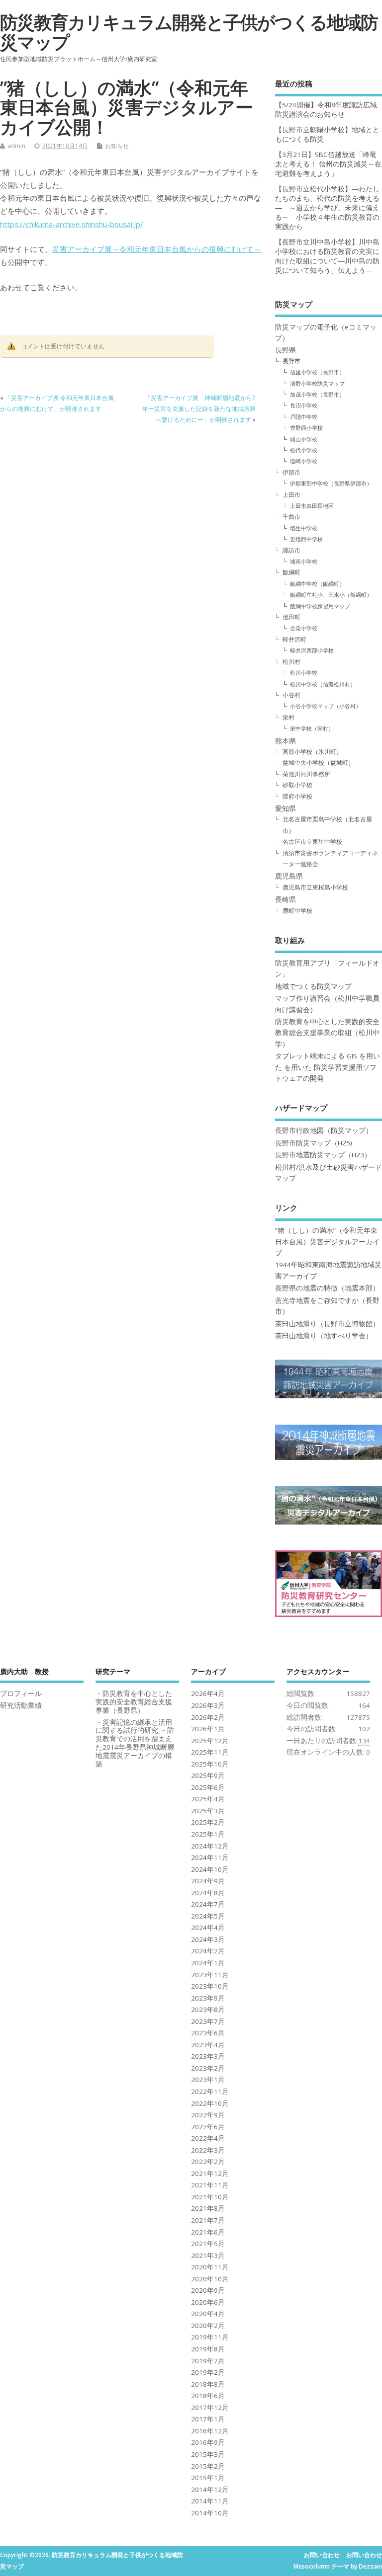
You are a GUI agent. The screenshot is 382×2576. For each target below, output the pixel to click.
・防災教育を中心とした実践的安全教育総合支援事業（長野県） (134, 1702)
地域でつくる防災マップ (313, 986)
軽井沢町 (294, 639)
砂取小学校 (297, 785)
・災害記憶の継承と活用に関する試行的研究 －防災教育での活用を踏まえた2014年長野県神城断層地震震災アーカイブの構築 (135, 1743)
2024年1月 (208, 1963)
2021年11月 (210, 2185)
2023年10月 (210, 1986)
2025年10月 (210, 1764)
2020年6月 (208, 2302)
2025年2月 (208, 1822)
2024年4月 (208, 1928)
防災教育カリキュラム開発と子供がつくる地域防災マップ (189, 32)
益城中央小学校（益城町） (318, 763)
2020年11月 (210, 2267)
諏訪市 (291, 550)
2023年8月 (208, 2010)
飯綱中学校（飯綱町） (317, 584)
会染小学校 (304, 628)
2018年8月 (208, 2384)
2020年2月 (208, 2326)
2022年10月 (210, 2103)
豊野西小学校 (306, 428)
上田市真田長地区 (312, 506)
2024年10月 (210, 1869)
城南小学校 (304, 561)
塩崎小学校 (304, 461)
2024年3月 (208, 1939)
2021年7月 (208, 2220)
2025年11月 (210, 1752)
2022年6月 (208, 2127)
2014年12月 (210, 2490)
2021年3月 (208, 2255)
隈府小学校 (297, 796)
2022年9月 (208, 2115)
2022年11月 (210, 2092)
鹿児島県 (289, 876)
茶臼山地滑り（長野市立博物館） (327, 1324)
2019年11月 (210, 2337)
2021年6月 (208, 2232)
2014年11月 (210, 2501)
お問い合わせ (322, 2555)
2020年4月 (208, 2314)
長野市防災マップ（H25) (314, 1143)
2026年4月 (208, 1693)
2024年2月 (208, 1951)
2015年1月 (208, 2478)
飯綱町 (291, 572)
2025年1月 (208, 1834)
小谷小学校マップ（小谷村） (326, 706)
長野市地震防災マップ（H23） (323, 1155)
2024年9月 (208, 1881)
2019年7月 (208, 2361)
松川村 (291, 662)
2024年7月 (208, 1904)
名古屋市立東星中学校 (312, 842)
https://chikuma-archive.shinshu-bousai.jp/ (72, 224)
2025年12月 (210, 1741)
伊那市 (291, 472)
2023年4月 (208, 2045)
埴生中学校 (304, 528)
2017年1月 (208, 2419)
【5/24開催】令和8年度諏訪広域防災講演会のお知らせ (326, 110)
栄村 (288, 717)
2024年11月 (210, 1857)
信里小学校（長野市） (317, 372)
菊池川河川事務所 (306, 774)
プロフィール (21, 1693)
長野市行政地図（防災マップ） (324, 1130)
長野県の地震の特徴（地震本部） (327, 1288)
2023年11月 (210, 1975)
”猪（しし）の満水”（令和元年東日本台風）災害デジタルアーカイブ (327, 1242)
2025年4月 (208, 1799)
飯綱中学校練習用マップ (320, 606)
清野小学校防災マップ (317, 383)
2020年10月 (210, 2279)
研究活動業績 (21, 1705)
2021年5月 (208, 2244)
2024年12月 (210, 1846)
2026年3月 (208, 1705)
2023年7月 (208, 2021)
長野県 (286, 350)
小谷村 (291, 695)
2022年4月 (208, 2138)
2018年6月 (208, 2396)
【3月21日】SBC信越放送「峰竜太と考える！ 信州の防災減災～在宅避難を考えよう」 (328, 164)
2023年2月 (208, 2068)
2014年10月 (210, 2513)
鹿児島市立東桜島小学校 (315, 887)
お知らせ (117, 146)
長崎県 (286, 899)
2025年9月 (208, 1775)
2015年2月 (208, 2466)
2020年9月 (208, 2290)
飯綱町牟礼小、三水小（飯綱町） (331, 595)
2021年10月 (210, 2197)
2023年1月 (208, 2080)
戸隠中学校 (304, 417)
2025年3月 (208, 1811)
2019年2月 (208, 2372)
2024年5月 (208, 1916)
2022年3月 (208, 2150)
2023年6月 (208, 2033)
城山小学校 (304, 439)
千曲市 (291, 517)
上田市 (291, 495)
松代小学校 (304, 450)
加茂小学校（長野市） (317, 394)
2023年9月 (208, 1998)
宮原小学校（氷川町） (312, 752)
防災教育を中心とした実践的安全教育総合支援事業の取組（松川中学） (327, 1033)
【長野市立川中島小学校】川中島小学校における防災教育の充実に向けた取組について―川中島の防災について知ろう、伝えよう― (327, 256)
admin (16, 146)
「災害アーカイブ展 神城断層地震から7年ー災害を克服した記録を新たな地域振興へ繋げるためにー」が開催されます (199, 409)
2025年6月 (208, 1787)
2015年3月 (208, 2454)
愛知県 (286, 808)
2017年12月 (210, 2408)
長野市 (291, 361)
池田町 (291, 617)
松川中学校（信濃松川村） (323, 684)
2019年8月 (208, 2349)
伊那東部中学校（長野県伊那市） (331, 483)
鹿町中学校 (297, 911)
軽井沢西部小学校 (312, 650)
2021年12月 (210, 2173)
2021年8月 (208, 2208)
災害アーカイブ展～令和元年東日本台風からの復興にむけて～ (157, 249)
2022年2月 (208, 2162)
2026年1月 (208, 1729)
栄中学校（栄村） (312, 728)
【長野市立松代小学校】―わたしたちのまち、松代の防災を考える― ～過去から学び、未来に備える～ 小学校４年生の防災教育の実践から (327, 208)
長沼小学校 (304, 405)
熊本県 (286, 741)
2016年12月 (210, 2431)
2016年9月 (208, 2442)
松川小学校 (304, 673)
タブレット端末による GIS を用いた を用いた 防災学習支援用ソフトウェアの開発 (328, 1067)
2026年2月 (208, 1717)
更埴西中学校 (306, 539)
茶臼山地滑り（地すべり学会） (324, 1336)
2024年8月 (208, 1893)
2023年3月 (208, 2056)
